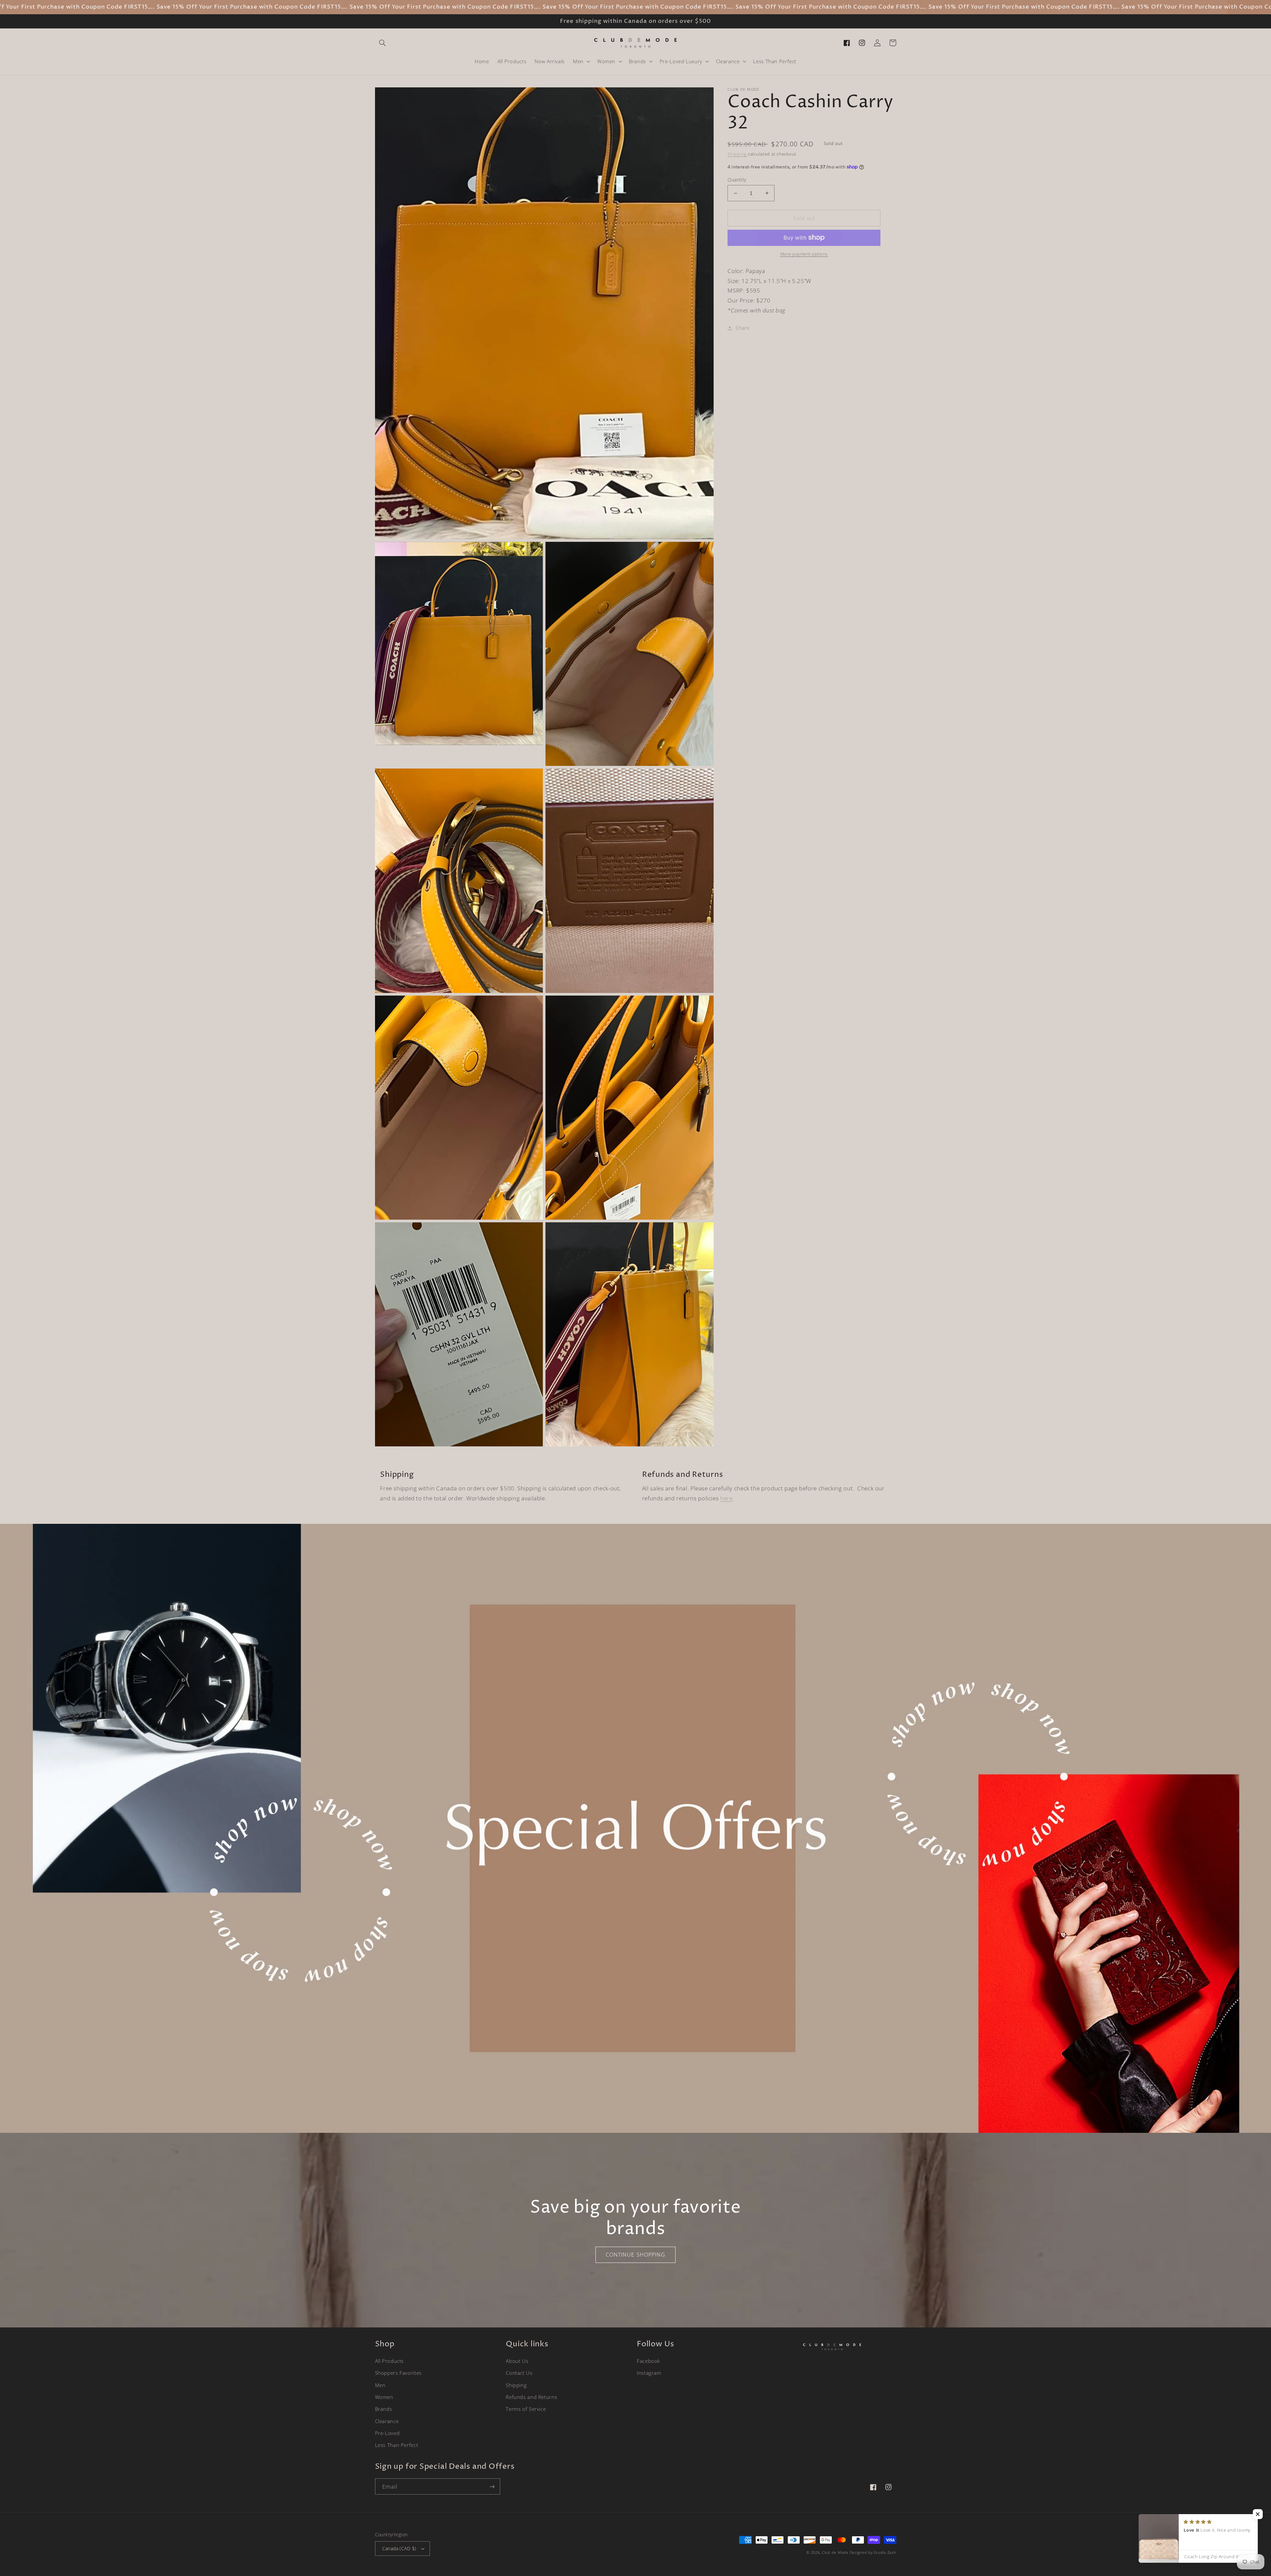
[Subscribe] (492, 2486)
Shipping (737, 154)
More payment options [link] (804, 254)
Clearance (387, 2421)
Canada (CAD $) (399, 2548)
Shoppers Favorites (398, 2373)
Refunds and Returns (531, 2397)
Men (380, 2385)
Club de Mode (835, 2553)
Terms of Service (526, 2409)
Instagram (649, 2373)
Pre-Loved (387, 2433)
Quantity (737, 180)
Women (384, 2397)
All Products (390, 2361)
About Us (517, 2361)
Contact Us (519, 2373)
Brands (384, 2409)
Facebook (648, 2361)
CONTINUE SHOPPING (635, 2255)
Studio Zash (885, 2553)
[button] (383, 43)
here (727, 1498)
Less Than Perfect (397, 2445)
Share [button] (742, 328)
